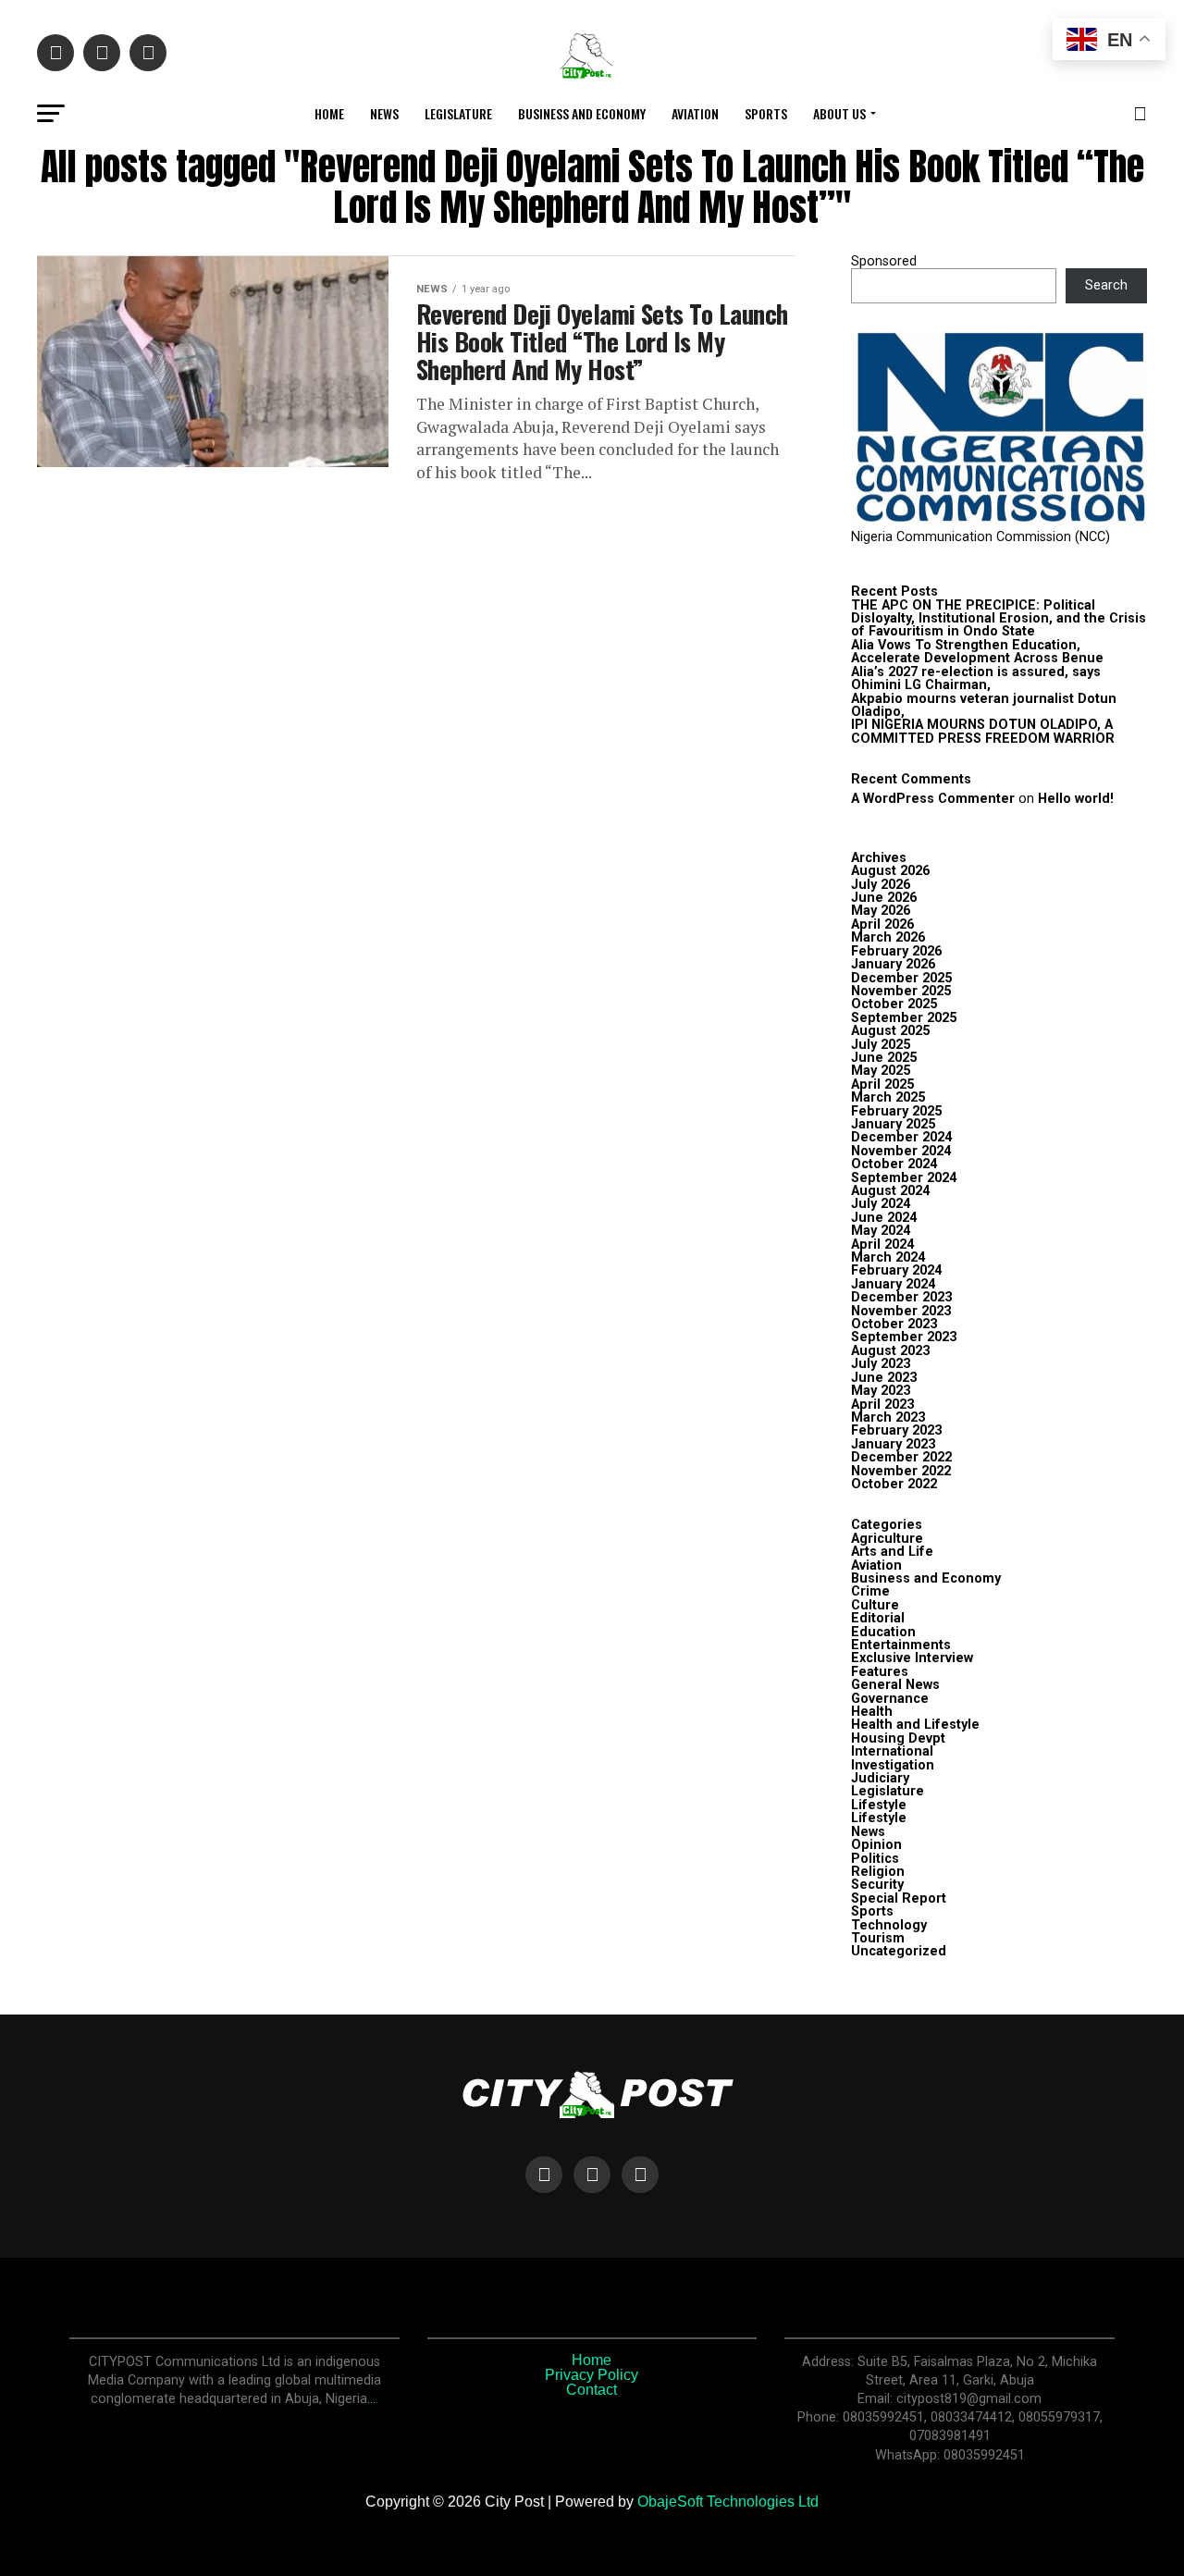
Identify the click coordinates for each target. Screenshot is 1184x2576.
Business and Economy (582, 113)
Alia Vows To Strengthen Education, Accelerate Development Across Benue (977, 652)
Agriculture (887, 1539)
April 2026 (882, 924)
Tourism (878, 1938)
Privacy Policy (592, 2375)
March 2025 (888, 1097)
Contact (592, 2390)
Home (329, 113)
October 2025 (894, 1004)
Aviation (695, 113)
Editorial (878, 1618)
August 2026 (890, 871)
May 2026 (881, 911)
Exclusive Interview (912, 1658)
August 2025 (890, 1031)
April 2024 (882, 1245)
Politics (875, 1859)
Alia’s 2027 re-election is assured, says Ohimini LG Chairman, (976, 678)
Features (880, 1672)
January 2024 (893, 1284)
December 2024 (901, 1137)
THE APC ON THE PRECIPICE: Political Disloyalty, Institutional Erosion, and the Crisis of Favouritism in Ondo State (999, 619)
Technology (889, 1925)
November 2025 (901, 991)
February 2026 (896, 951)
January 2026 (893, 964)
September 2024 (904, 1178)
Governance (890, 1699)
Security (877, 1885)
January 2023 (893, 1444)
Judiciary (880, 1778)
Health (872, 1712)
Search (1106, 285)
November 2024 (901, 1151)
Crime (870, 1591)
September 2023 (904, 1337)
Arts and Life (892, 1552)
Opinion (876, 1845)
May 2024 (881, 1231)
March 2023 (888, 1417)
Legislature (458, 113)
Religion (878, 1872)
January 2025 (893, 1124)
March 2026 (888, 937)
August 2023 (890, 1351)
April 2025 (882, 1085)
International (892, 1751)
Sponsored (884, 261)
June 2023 (884, 1378)
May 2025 (881, 1071)
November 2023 (901, 1311)
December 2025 (901, 978)
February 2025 (896, 1111)
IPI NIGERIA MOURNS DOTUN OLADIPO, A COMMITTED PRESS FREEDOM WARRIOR (983, 731)
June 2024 (884, 1218)
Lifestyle (879, 1805)
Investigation (893, 1765)
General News (895, 1685)
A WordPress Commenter (933, 799)
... (371, 2399)
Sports (766, 113)
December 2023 (901, 1297)
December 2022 (901, 1457)
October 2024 (894, 1164)
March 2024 (888, 1257)
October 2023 (894, 1324)
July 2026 (881, 885)
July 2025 (881, 1045)
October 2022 (894, 1484)
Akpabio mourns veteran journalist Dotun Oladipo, (984, 705)
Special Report (899, 1898)
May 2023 (881, 1391)
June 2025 (884, 1058)
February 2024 (896, 1270)
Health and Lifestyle (915, 1725)
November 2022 (901, 1471)
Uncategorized (899, 1951)
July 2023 (881, 1364)
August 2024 (890, 1191)
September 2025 (904, 1018)
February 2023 (896, 1430)
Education (883, 1632)
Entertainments (901, 1645)
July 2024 (881, 1204)
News (384, 113)
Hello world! (1076, 799)
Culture (875, 1605)
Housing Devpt (898, 1738)
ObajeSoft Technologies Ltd (728, 2502)
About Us (839, 113)
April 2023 (882, 1405)
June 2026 (884, 898)
